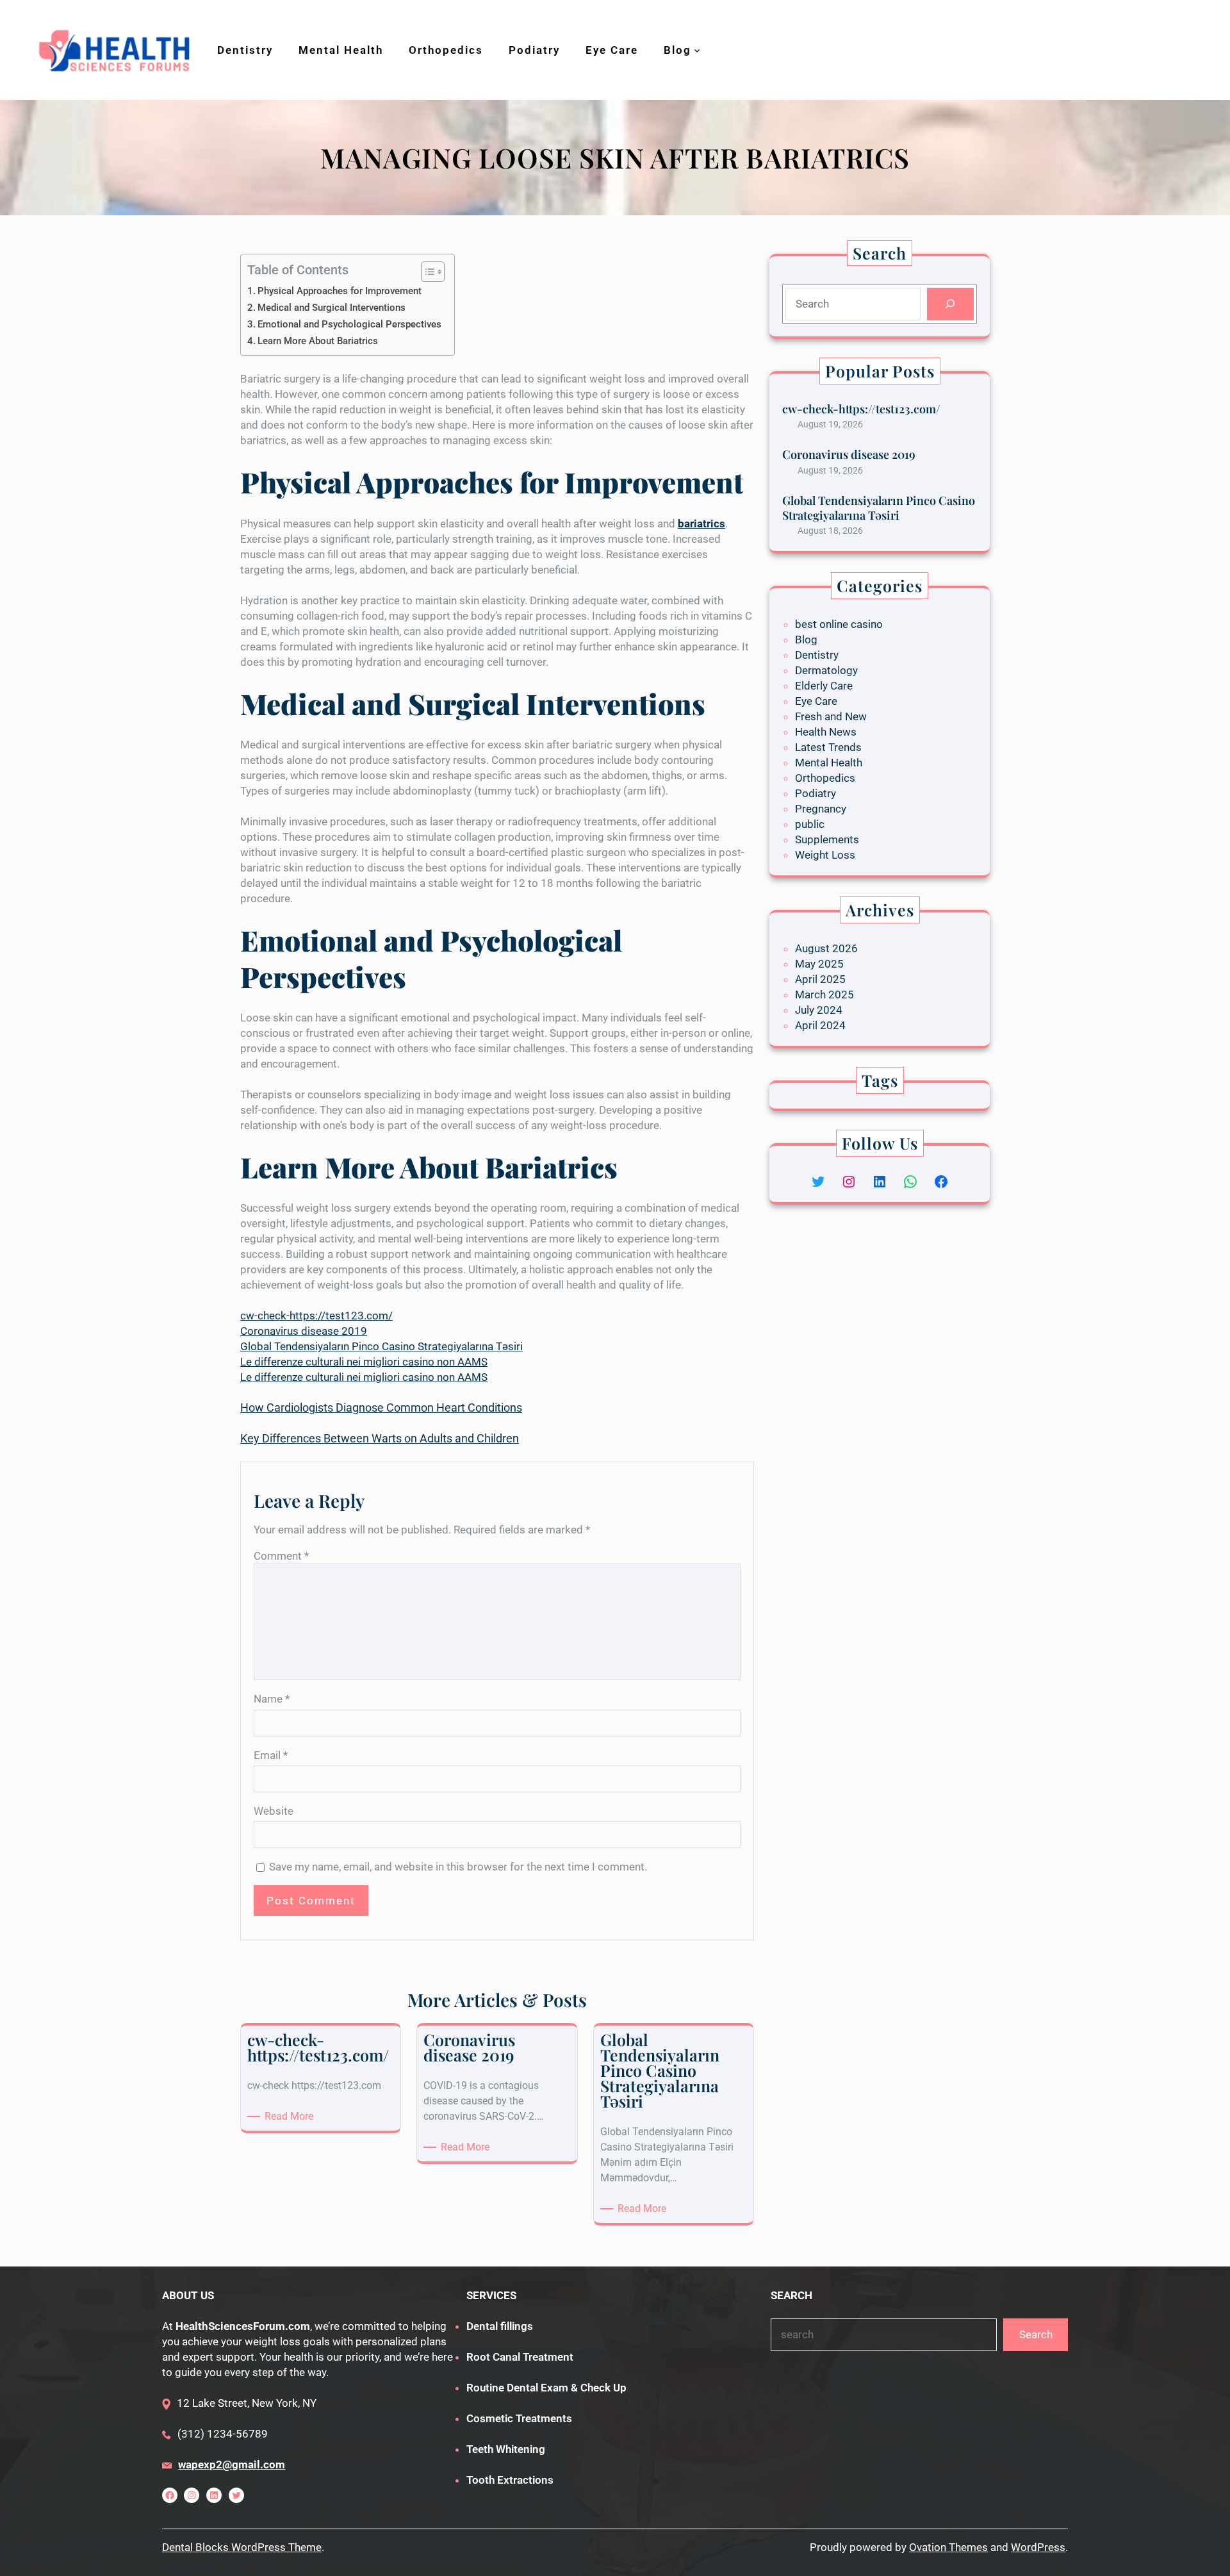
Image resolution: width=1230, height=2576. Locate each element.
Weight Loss (825, 855)
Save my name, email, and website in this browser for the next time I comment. (458, 1867)
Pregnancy (821, 809)
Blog (806, 640)
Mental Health (829, 763)
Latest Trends (828, 747)
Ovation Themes (948, 2547)
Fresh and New (831, 716)
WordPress (1038, 2547)
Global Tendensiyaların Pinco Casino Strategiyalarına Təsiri (381, 1346)
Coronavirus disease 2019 (304, 1331)
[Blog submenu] (697, 50)
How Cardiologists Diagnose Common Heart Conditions (381, 1408)
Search (1036, 2334)
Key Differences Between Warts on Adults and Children (380, 1438)
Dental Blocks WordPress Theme (242, 2547)
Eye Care (816, 701)
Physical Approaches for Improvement (340, 291)
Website (274, 1811)
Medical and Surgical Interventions (332, 308)
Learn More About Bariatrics (318, 341)
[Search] (950, 304)
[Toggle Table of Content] (426, 272)
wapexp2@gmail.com (232, 2465)
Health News (826, 732)
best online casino (839, 624)
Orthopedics (825, 778)
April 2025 (820, 979)
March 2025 (824, 995)
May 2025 (819, 964)
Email (271, 1755)
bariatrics (701, 524)
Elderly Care (824, 686)
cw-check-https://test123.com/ (316, 1316)
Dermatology (826, 670)
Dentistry (817, 655)
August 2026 (826, 948)
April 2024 (820, 1025)
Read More (291, 2117)
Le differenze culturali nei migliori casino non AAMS (364, 1362)
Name (272, 1699)
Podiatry (816, 793)
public (810, 824)
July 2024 (819, 1010)
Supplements (827, 839)
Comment (281, 1556)
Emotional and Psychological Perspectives (349, 324)
